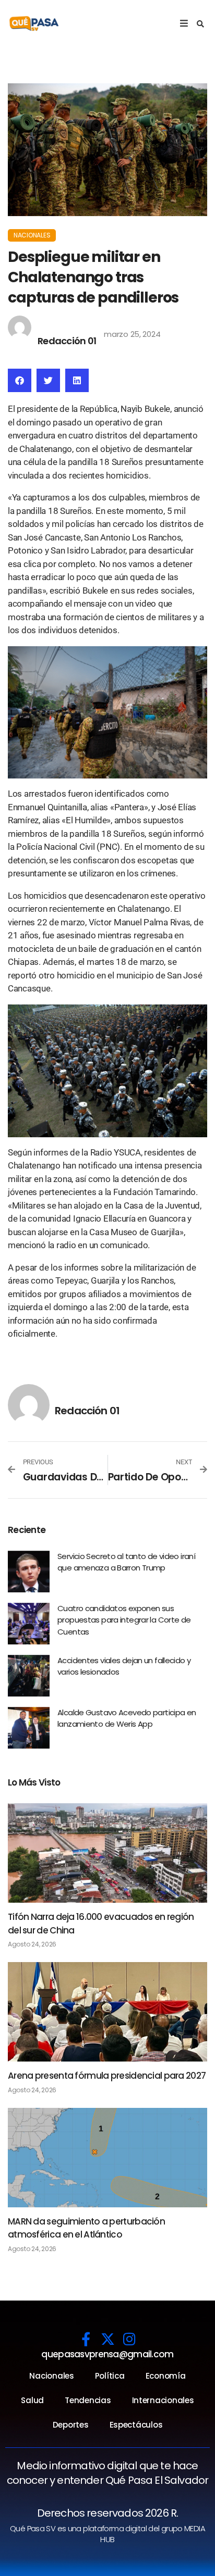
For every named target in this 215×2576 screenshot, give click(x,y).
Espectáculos (136, 2425)
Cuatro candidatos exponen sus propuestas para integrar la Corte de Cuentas (124, 1620)
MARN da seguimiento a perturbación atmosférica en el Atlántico (86, 2228)
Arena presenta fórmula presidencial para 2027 (107, 2076)
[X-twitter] (108, 2339)
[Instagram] (129, 2339)
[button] (200, 24)
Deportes (71, 2425)
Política (110, 2376)
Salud (32, 2400)
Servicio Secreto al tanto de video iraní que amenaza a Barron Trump (126, 1562)
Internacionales (163, 2400)
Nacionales (32, 235)
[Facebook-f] (86, 2339)
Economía (166, 2376)
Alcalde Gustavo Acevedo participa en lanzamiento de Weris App (127, 1718)
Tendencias (88, 2400)
